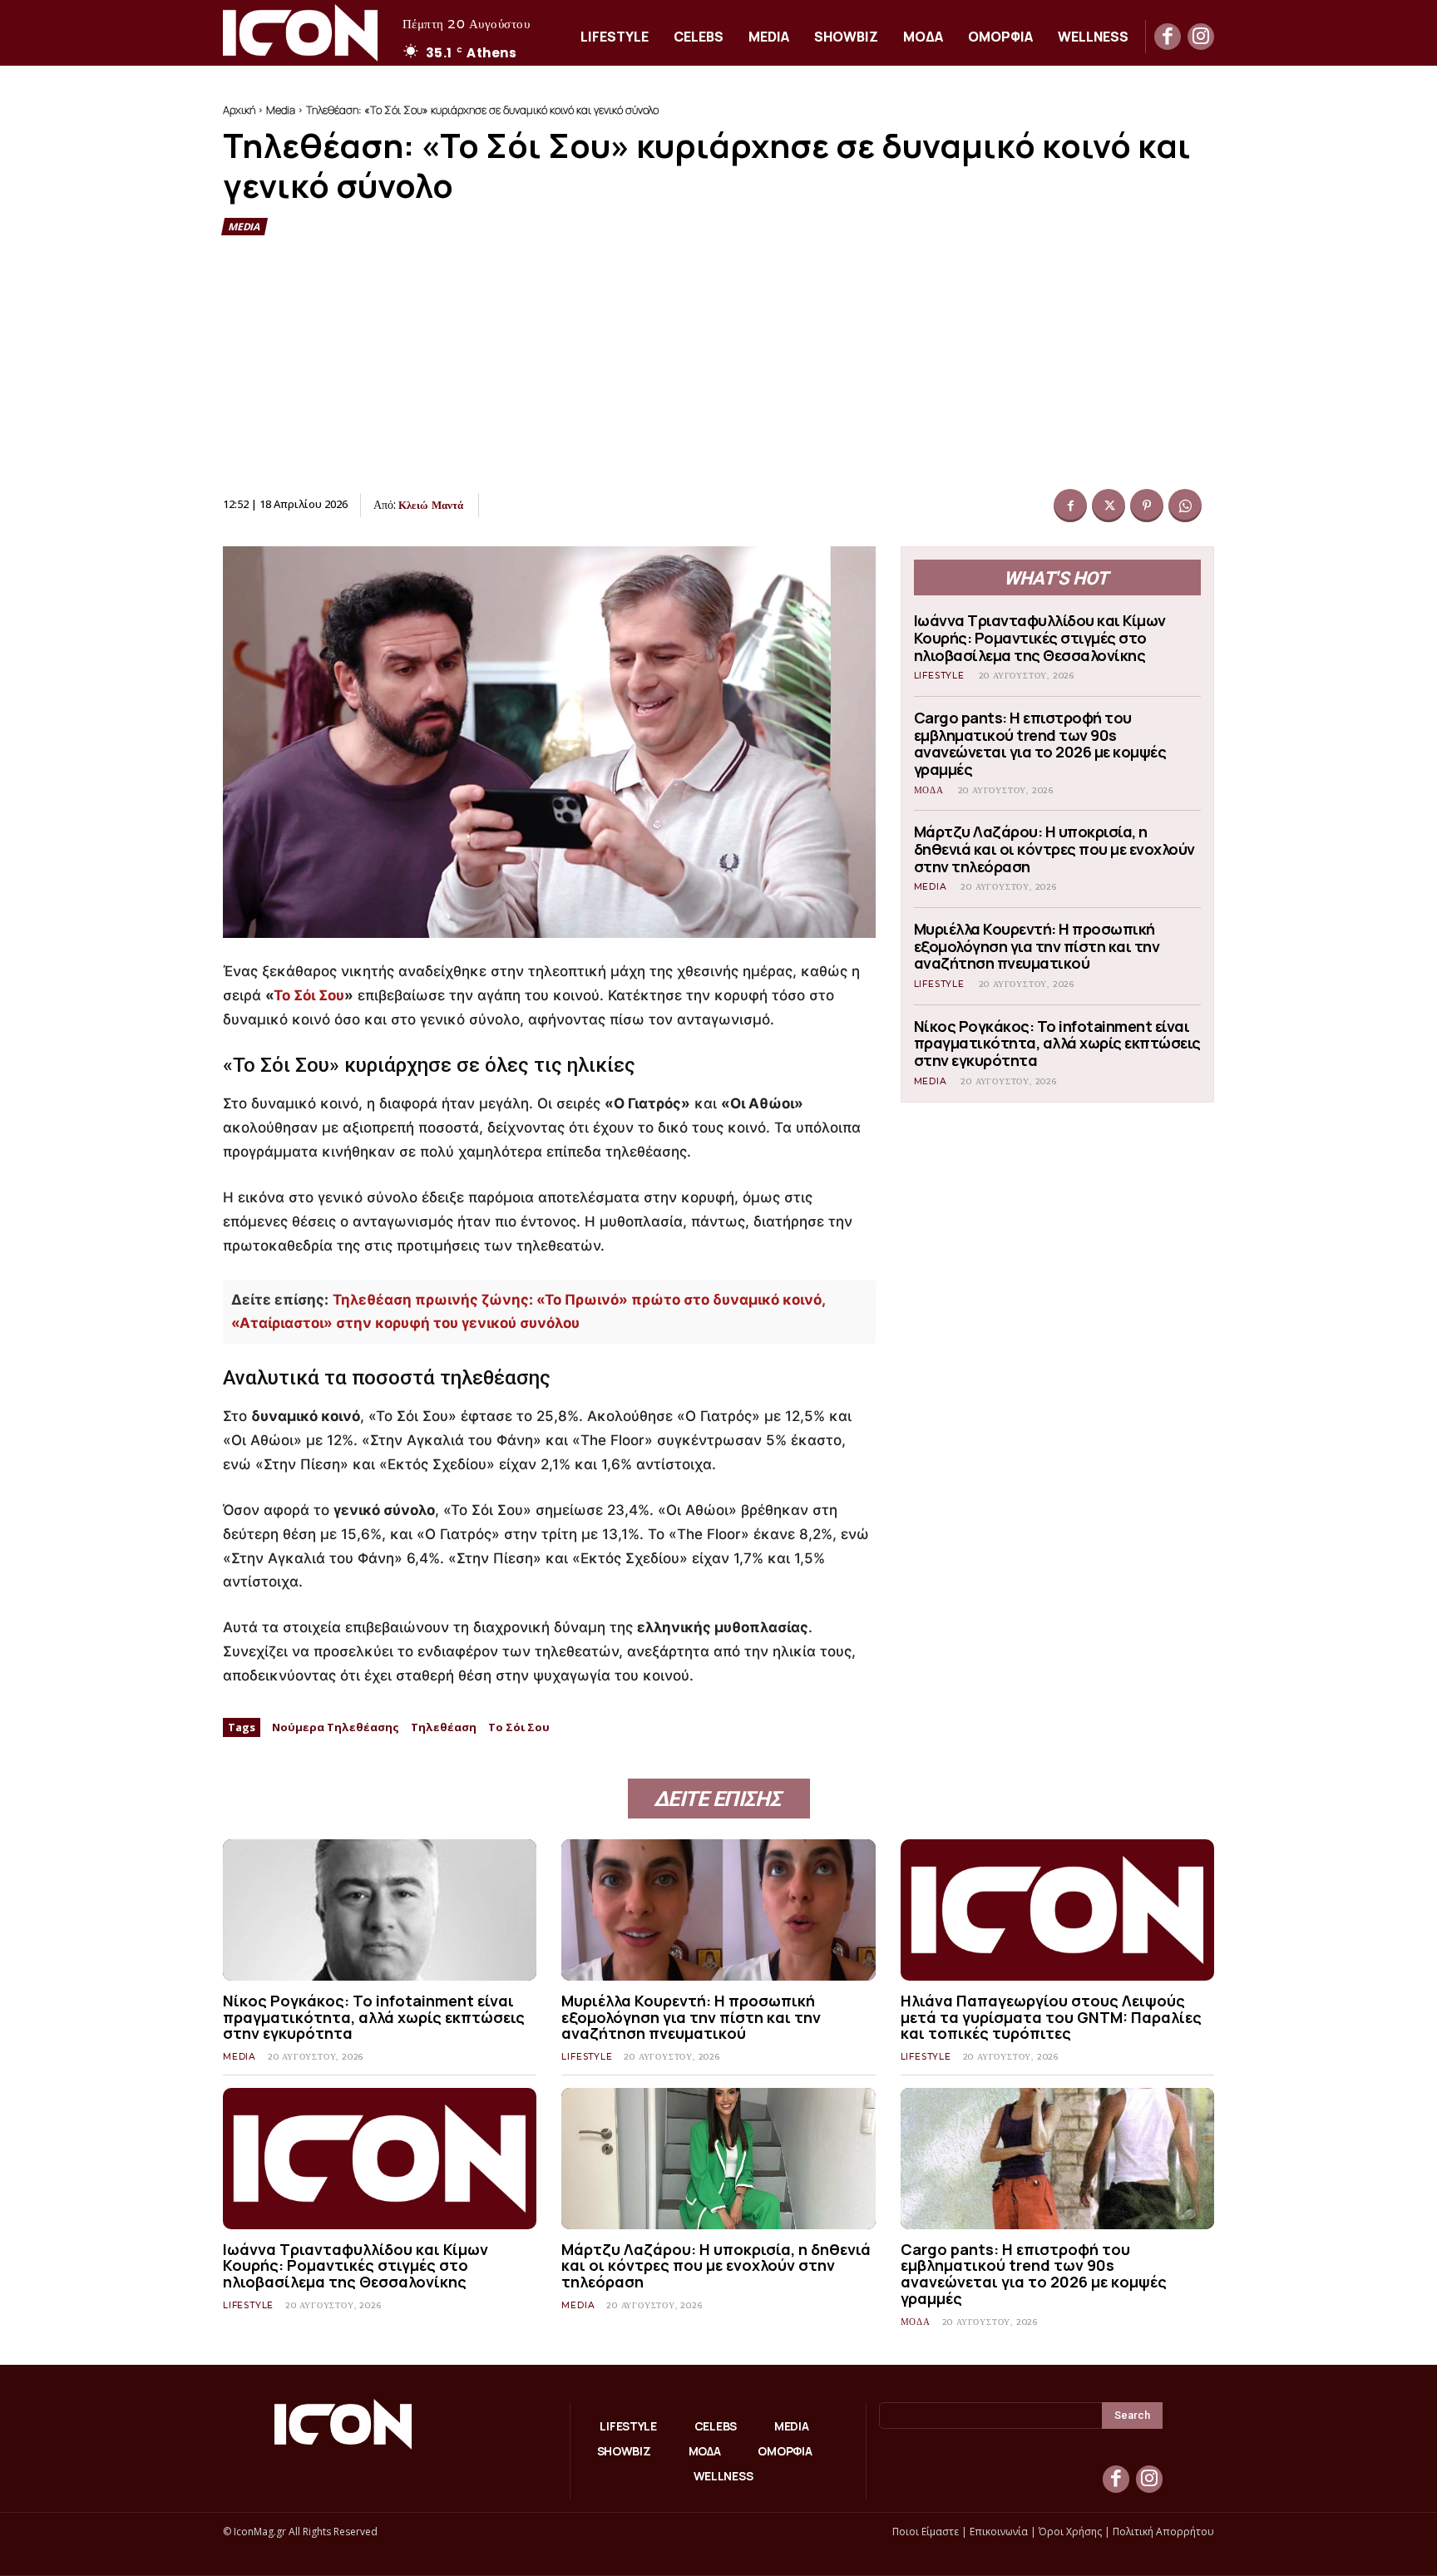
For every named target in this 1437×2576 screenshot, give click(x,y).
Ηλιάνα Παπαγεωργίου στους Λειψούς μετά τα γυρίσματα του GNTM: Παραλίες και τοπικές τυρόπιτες (1051, 2017)
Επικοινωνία (999, 2532)
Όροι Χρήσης (1070, 2532)
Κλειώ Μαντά (431, 505)
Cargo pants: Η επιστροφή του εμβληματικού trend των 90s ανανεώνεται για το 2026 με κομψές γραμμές (1040, 743)
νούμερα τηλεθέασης (336, 1727)
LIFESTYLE (939, 676)
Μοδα (929, 790)
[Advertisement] (718, 364)
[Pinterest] (1147, 506)
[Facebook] (1168, 37)
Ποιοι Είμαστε (926, 2532)
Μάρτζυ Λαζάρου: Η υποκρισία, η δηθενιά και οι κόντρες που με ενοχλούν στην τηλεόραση (1054, 849)
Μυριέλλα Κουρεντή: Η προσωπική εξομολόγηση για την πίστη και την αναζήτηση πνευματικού (1037, 946)
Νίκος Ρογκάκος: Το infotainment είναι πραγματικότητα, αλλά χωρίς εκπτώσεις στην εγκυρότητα (1057, 1043)
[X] (1109, 506)
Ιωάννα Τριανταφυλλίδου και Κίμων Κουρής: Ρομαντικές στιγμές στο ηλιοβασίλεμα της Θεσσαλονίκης (1040, 637)
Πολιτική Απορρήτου (1163, 2532)
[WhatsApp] (1185, 506)
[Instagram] (1201, 37)
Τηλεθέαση (444, 1727)
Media (281, 110)
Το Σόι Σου (309, 995)
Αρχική (239, 110)
